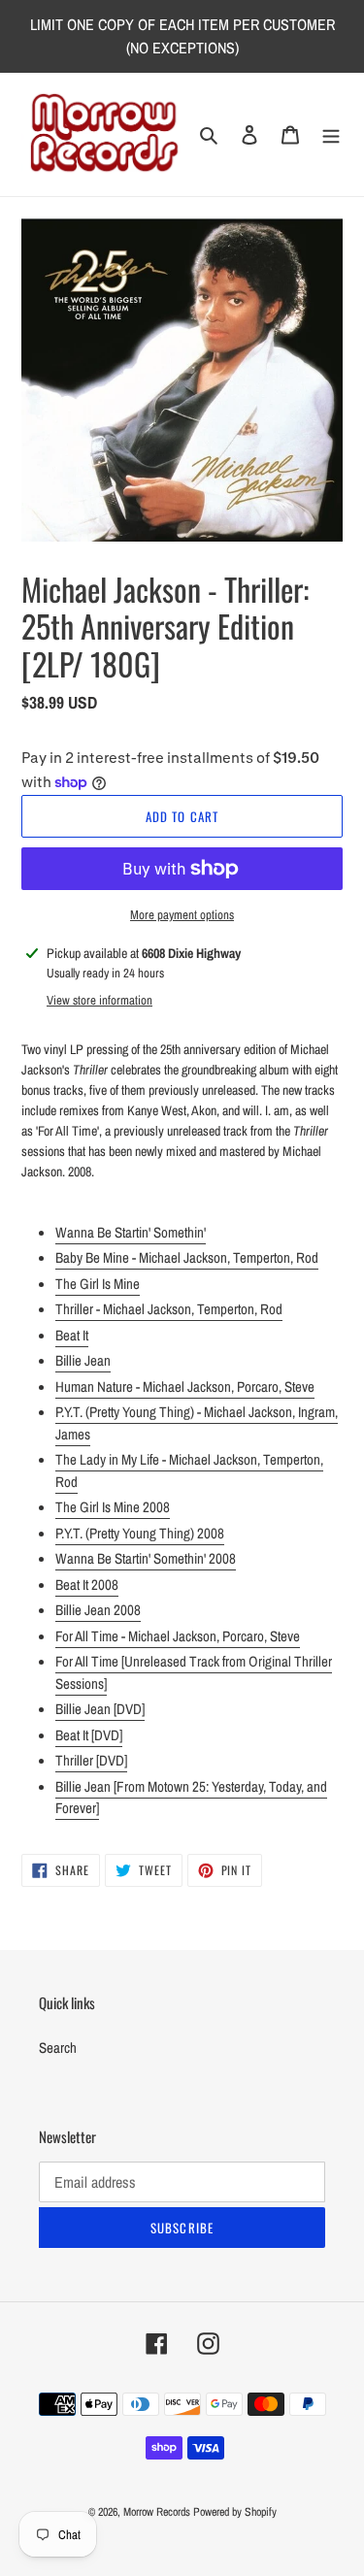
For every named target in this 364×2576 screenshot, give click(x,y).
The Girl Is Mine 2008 (113, 1507)
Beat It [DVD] (89, 1735)
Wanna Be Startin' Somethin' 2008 (146, 1558)
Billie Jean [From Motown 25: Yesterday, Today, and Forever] (191, 1798)
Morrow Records (157, 2512)
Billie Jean (83, 1360)
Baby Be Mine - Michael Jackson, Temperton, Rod (187, 1257)
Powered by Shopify (235, 2512)
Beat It (72, 1335)
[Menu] (331, 134)
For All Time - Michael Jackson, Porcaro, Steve (178, 1636)
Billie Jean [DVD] (100, 1709)
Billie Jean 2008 (98, 1610)
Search (58, 2048)
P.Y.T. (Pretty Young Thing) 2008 (140, 1533)
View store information (99, 1000)
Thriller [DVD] (91, 1760)
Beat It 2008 (87, 1585)
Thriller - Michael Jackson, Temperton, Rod (169, 1309)
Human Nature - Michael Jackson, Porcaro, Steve (185, 1387)
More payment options (182, 915)
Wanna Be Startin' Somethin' (131, 1232)
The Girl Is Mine (98, 1284)
